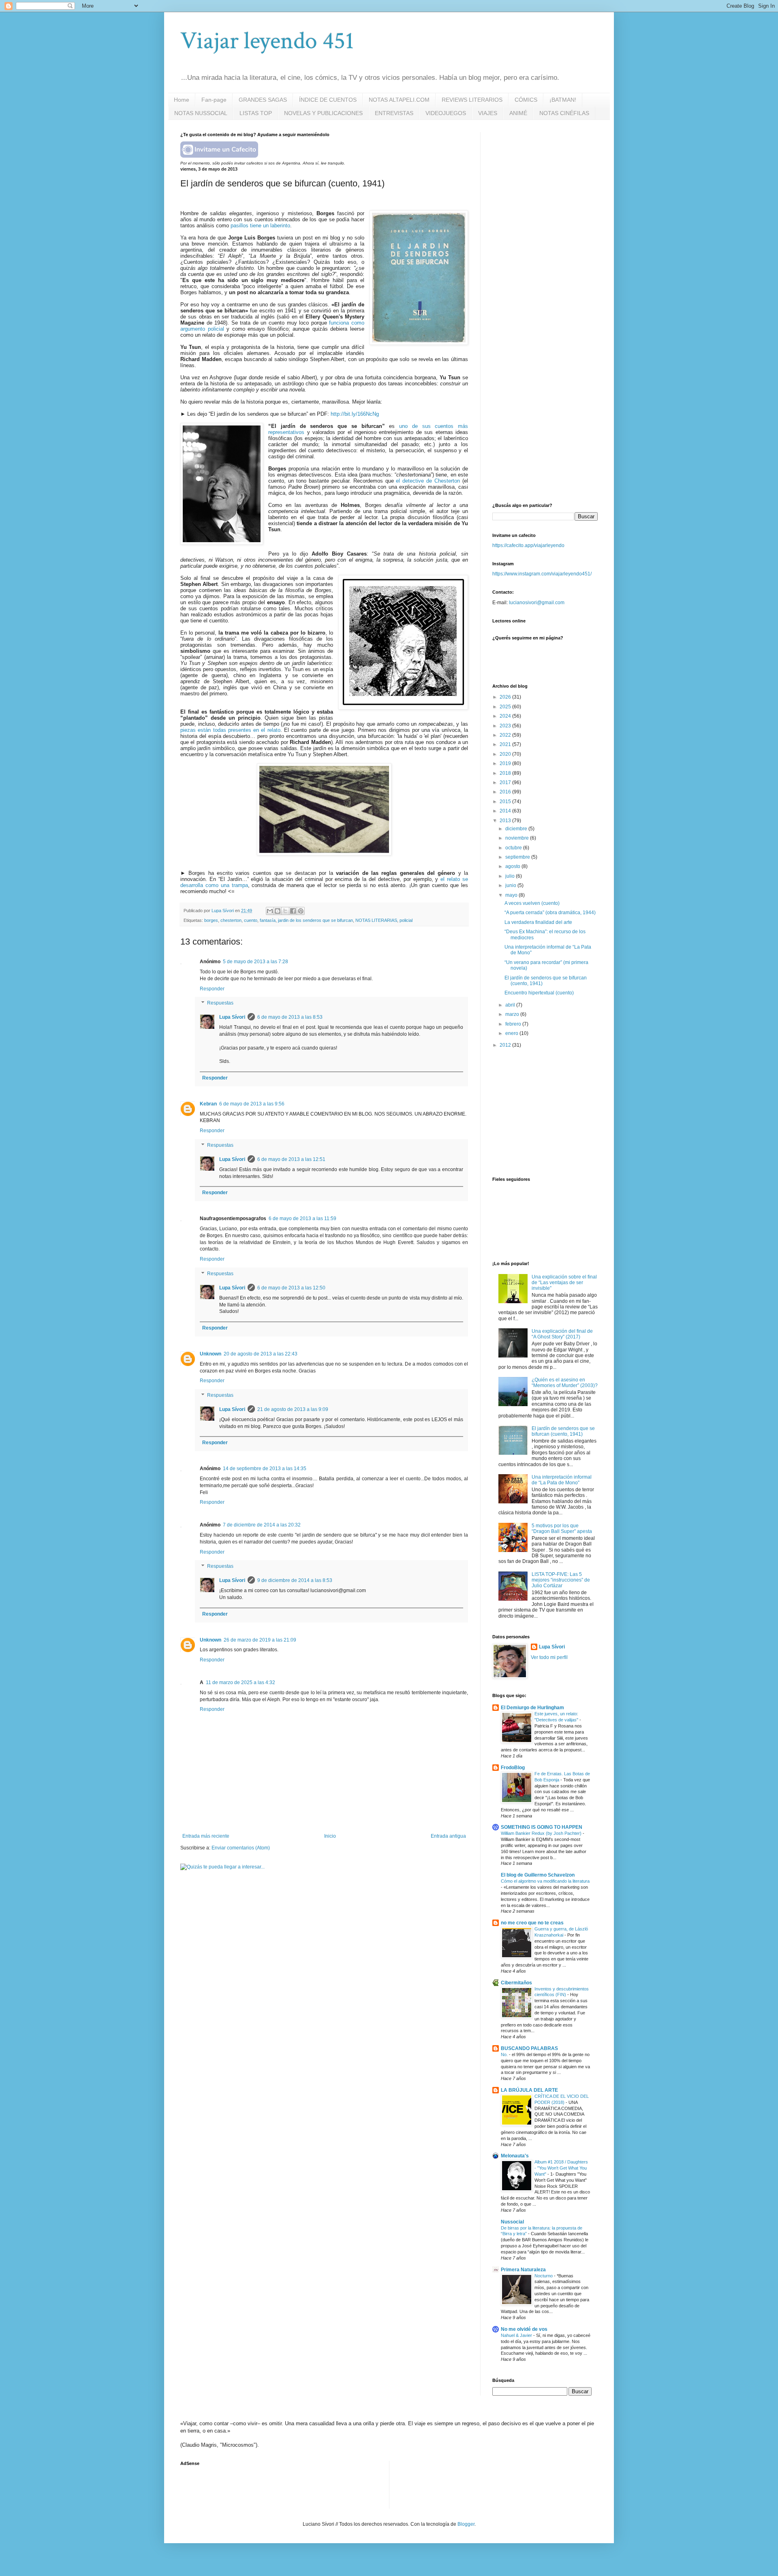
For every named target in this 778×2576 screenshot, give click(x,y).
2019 (506, 763)
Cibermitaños (516, 1983)
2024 (506, 716)
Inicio (330, 1836)
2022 (506, 735)
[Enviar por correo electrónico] (270, 911)
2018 (506, 773)
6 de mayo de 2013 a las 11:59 (302, 1219)
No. (505, 2054)
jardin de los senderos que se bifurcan (315, 920)
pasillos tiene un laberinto (260, 226)
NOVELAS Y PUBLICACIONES (323, 113)
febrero (514, 1024)
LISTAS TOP (256, 113)
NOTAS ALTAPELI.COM (399, 100)
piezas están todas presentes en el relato (230, 730)
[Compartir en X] (285, 911)
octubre (514, 848)
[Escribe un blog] (278, 911)
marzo (513, 1014)
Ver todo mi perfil (549, 1657)
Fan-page (214, 100)
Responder (212, 989)
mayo (512, 895)
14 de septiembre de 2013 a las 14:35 (265, 1469)
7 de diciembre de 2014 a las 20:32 (262, 1525)
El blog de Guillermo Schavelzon (538, 1875)
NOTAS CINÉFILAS (564, 113)
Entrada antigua (448, 1836)
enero (512, 1033)
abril (511, 1005)
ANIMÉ (518, 113)
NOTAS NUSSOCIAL (201, 113)
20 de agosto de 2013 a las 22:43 (261, 1354)
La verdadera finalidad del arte (538, 922)
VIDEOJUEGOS (446, 113)
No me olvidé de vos (524, 2329)
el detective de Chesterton (428, 481)
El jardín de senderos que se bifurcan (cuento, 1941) (563, 1431)
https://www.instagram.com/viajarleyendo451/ (542, 574)
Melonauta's (515, 2156)
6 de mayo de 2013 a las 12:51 (291, 1159)
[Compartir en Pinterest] (301, 911)
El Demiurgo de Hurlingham (532, 1708)
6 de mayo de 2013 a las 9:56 (252, 1104)
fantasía (268, 920)
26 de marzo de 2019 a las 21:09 (260, 1640)
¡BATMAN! (563, 100)
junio (511, 885)
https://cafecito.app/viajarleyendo (528, 545)
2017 (506, 782)
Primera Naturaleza (523, 2270)
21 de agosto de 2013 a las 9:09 (293, 1409)
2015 (506, 802)
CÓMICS (526, 100)
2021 (506, 744)
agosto (513, 866)
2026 (506, 697)
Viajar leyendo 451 (267, 41)
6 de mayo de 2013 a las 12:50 (291, 1288)
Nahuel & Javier (517, 2335)
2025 (506, 707)
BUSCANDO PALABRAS (529, 2048)
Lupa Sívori (232, 1017)
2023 (506, 726)
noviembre (518, 838)
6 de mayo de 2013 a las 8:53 (290, 1017)
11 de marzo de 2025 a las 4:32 (240, 1682)
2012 (506, 1045)
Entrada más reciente (206, 1836)
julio (511, 876)
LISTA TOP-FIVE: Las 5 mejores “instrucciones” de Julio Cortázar (561, 1580)
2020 (506, 754)
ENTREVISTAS (394, 113)
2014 (506, 811)
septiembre (518, 857)
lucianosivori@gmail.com (537, 603)
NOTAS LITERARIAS (376, 920)
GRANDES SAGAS (263, 100)
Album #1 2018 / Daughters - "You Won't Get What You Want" (561, 2168)
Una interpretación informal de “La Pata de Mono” (562, 1480)
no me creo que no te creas (532, 1923)
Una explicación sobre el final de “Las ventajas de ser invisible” (564, 1283)
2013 (506, 821)
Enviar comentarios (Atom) (241, 1848)
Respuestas (220, 1003)
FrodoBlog (513, 1768)
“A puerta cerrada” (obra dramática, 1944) (550, 913)
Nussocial (512, 2222)
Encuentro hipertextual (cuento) (539, 993)
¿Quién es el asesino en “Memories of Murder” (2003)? (565, 1383)
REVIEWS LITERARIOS (472, 100)
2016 (506, 792)
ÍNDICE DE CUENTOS (328, 100)
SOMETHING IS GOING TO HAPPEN (542, 1827)
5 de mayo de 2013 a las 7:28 (255, 962)
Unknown (211, 1354)
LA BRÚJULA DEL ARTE (529, 2090)
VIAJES (488, 113)
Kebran (208, 1104)
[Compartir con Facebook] (293, 911)
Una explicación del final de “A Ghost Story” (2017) (562, 1334)
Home (182, 100)
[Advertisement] (553, 183)
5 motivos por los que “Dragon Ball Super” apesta (562, 1528)
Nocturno (544, 2276)
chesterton (231, 920)
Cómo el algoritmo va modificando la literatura (545, 1881)
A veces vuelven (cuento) (532, 903)
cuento (251, 920)
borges (211, 920)
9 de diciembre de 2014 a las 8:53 (295, 1580)
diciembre (517, 829)
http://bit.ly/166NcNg (355, 414)
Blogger (466, 2524)
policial (406, 920)
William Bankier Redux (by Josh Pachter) (542, 1833)
